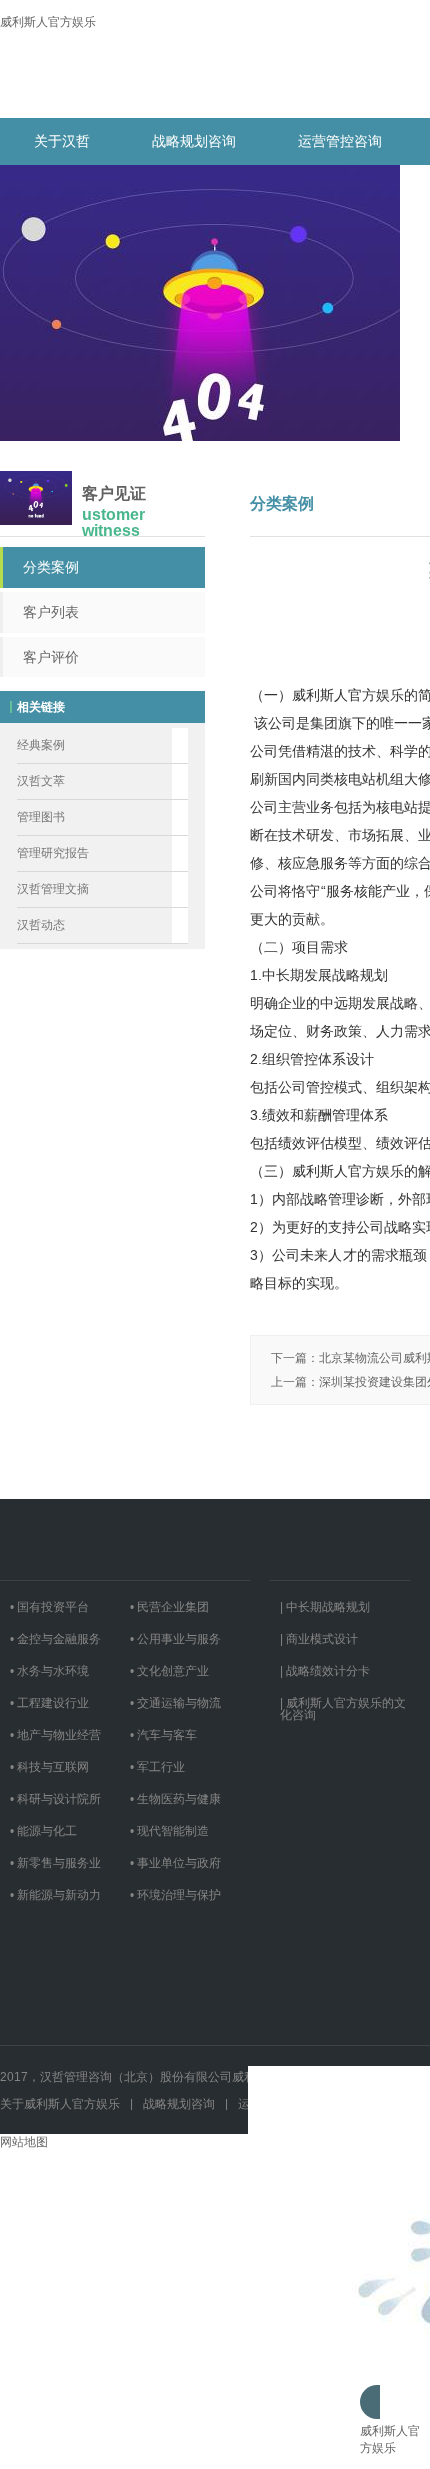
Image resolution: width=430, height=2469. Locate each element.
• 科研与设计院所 (55, 1799)
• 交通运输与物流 (175, 1703)
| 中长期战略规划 (325, 1607)
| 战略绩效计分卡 (325, 1671)
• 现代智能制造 (169, 1831)
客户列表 (51, 612)
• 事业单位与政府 (175, 1863)
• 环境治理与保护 (175, 1895)
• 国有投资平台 (49, 1607)
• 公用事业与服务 (175, 1639)
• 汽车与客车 (163, 1735)
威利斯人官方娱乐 (48, 22)
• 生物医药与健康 (175, 1799)
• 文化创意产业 (169, 1671)
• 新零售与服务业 (55, 1863)
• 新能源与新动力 (55, 1895)
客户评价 (51, 657)
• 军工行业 (157, 1767)
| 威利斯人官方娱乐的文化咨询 (343, 1709)
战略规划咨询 (194, 141)
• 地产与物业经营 (55, 1735)
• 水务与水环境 (49, 1671)
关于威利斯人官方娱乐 (60, 2104)
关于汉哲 (62, 141)
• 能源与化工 (43, 1831)
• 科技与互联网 (49, 1767)
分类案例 (51, 567)
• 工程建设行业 (49, 1703)
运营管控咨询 (340, 141)
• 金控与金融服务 (55, 1639)
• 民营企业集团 (169, 1607)
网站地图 (24, 2142)
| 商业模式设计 (319, 1639)
